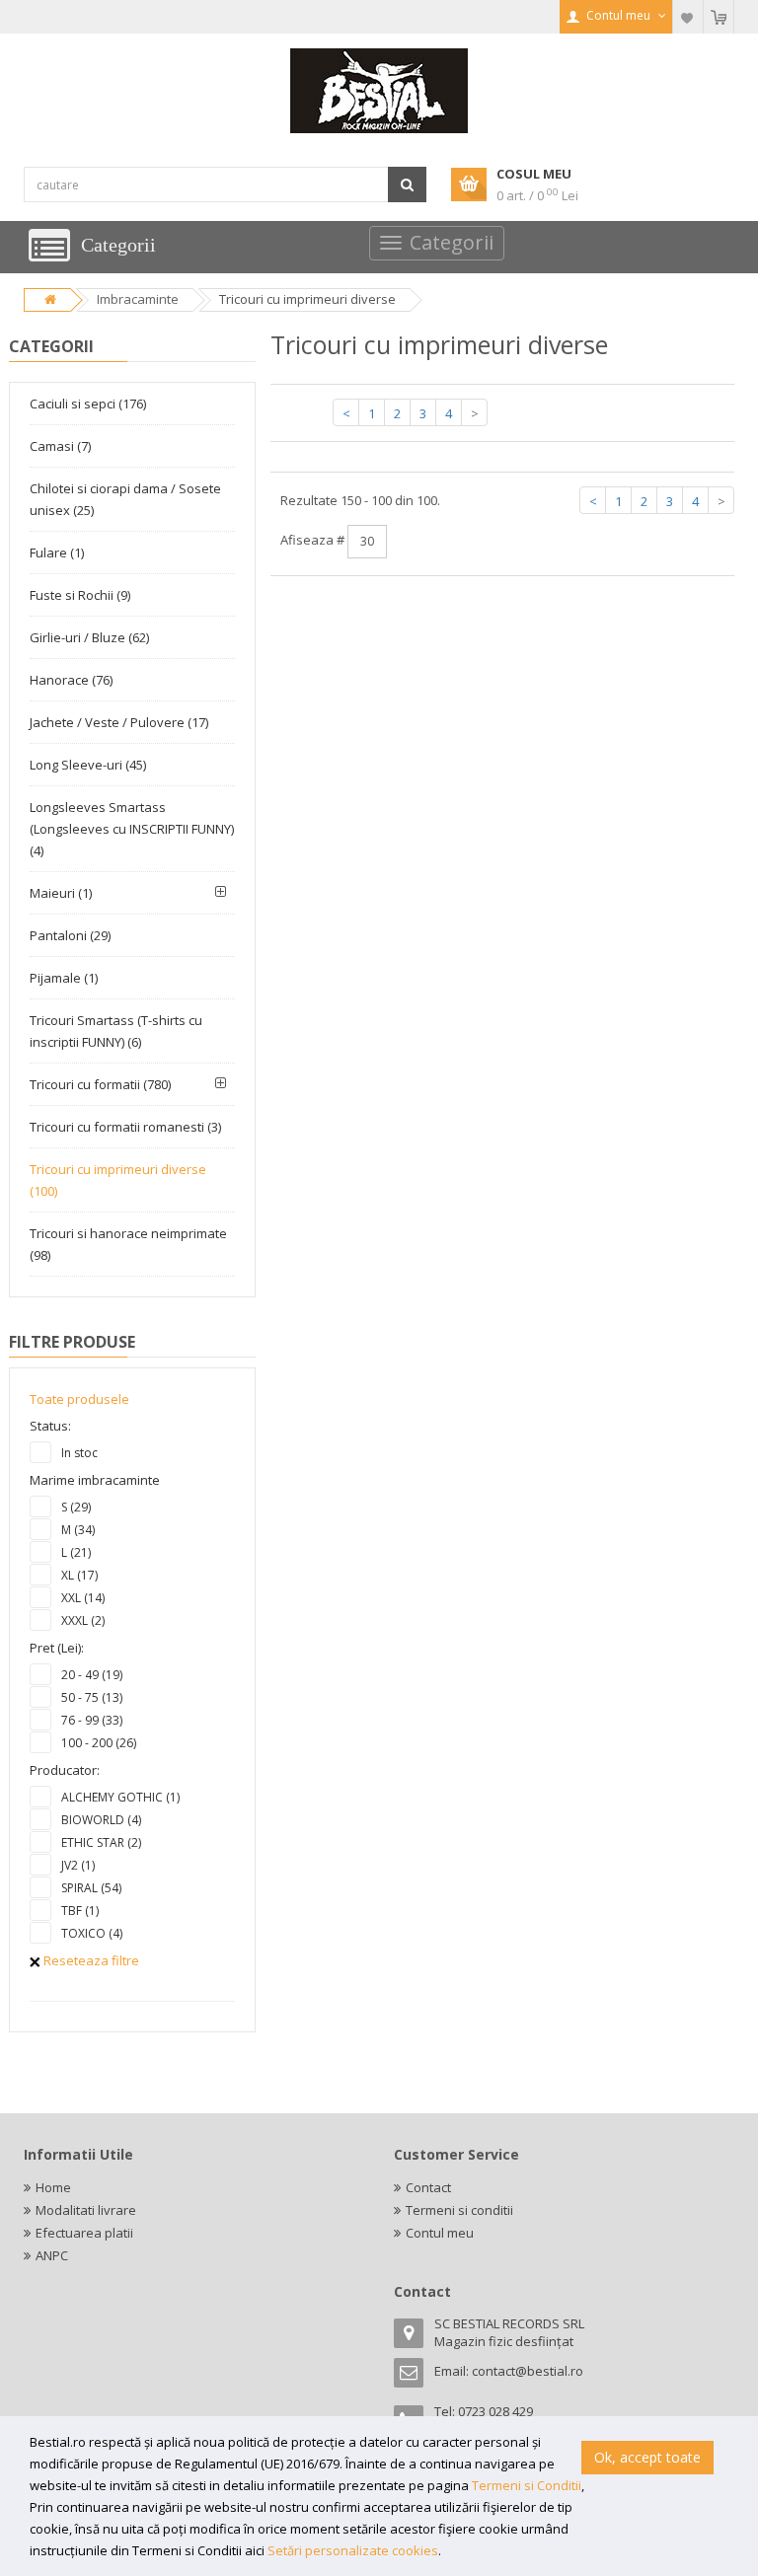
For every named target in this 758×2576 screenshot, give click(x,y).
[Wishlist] (688, 17)
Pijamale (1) (64, 978)
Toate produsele (79, 1399)
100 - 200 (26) (99, 1743)
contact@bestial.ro (528, 2371)
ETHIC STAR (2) (101, 1842)
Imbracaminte (138, 299)
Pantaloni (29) (70, 935)
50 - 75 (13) (92, 1697)
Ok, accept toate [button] (647, 2457)
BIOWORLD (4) (101, 1820)
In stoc (79, 1453)
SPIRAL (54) (91, 1888)
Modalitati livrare (86, 2210)
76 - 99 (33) (92, 1720)
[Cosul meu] (719, 17)
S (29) (76, 1507)
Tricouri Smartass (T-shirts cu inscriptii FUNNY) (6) (116, 1031)
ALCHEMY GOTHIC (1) (120, 1797)
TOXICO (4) (92, 1933)
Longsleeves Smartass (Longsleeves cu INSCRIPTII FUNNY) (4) (132, 829)
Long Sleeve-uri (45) (88, 765)
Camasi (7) (60, 446)
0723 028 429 (495, 2411)
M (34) (78, 1530)
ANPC (52, 2255)
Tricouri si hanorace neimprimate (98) (128, 1244)
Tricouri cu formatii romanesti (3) (125, 1127)
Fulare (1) (57, 552)
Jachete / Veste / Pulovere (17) (119, 722)
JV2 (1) (78, 1865)
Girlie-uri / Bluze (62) (89, 637)
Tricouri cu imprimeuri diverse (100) (118, 1180)
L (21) (76, 1552)
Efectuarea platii (84, 2233)
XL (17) (79, 1575)
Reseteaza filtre (90, 1960)
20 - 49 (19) (92, 1675)
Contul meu (440, 2233)
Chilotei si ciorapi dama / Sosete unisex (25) (125, 499)
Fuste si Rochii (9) (80, 595)
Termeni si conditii (459, 2210)
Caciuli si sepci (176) (88, 404)
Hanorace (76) (71, 680)
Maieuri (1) (61, 893)
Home (53, 2187)
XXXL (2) (83, 1620)
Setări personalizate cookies (353, 2550)
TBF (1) (80, 1911)
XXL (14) (83, 1598)
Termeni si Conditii (527, 2485)
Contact (428, 2187)
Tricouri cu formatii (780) (100, 1084)
